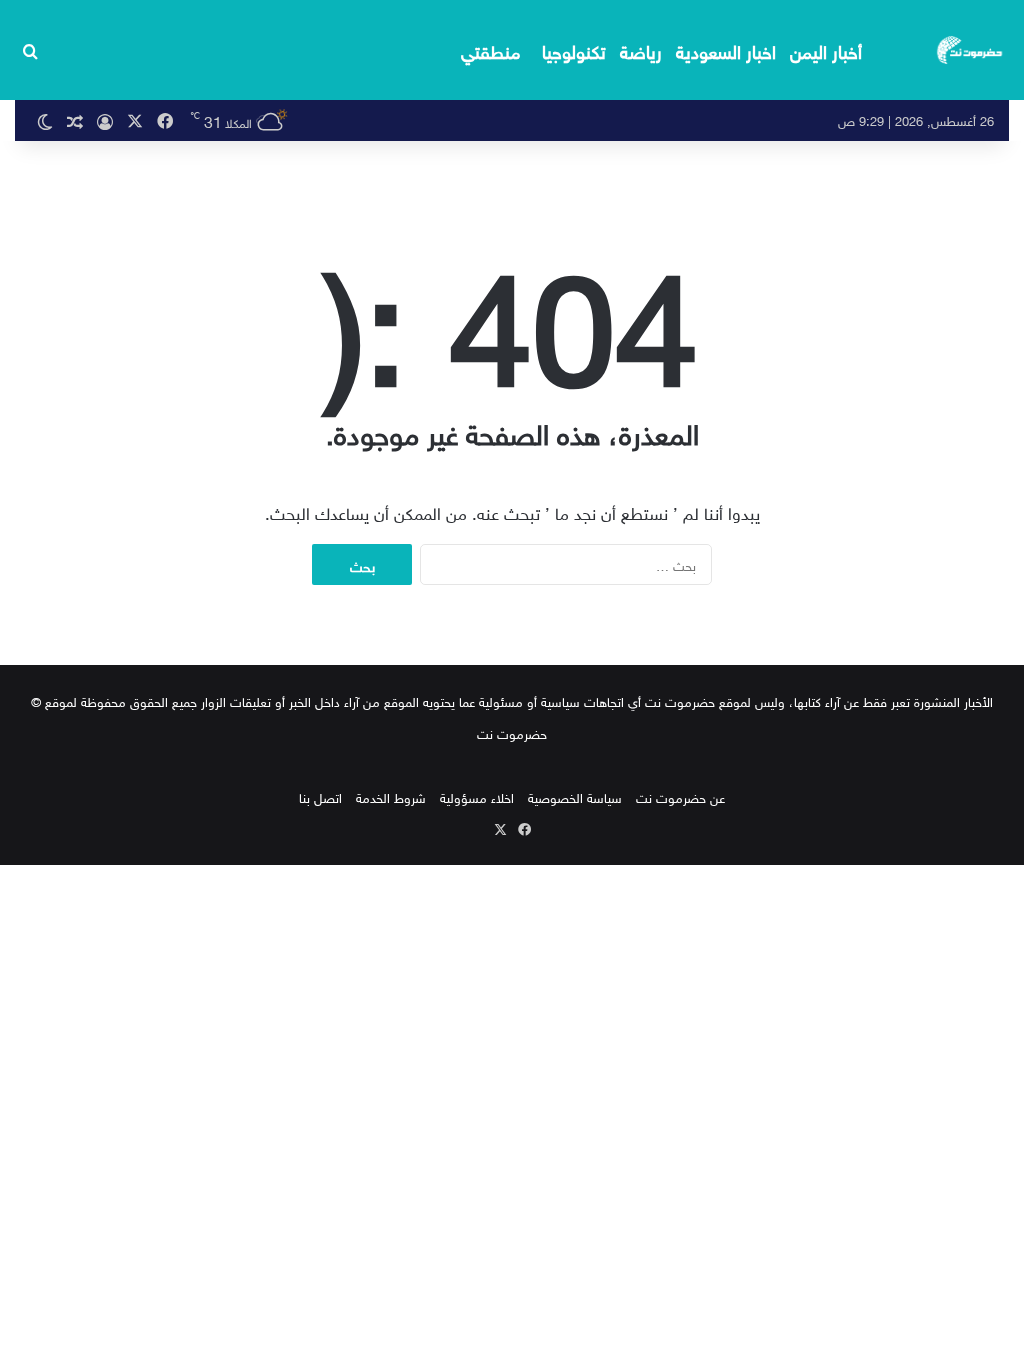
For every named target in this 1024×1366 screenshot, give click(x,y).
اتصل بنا (320, 796)
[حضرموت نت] (971, 50)
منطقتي (490, 49)
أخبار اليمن (826, 49)
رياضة (641, 49)
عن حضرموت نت (680, 796)
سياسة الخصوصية (575, 796)
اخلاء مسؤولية (477, 796)
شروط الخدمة (391, 796)
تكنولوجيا (574, 49)
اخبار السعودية (726, 49)
